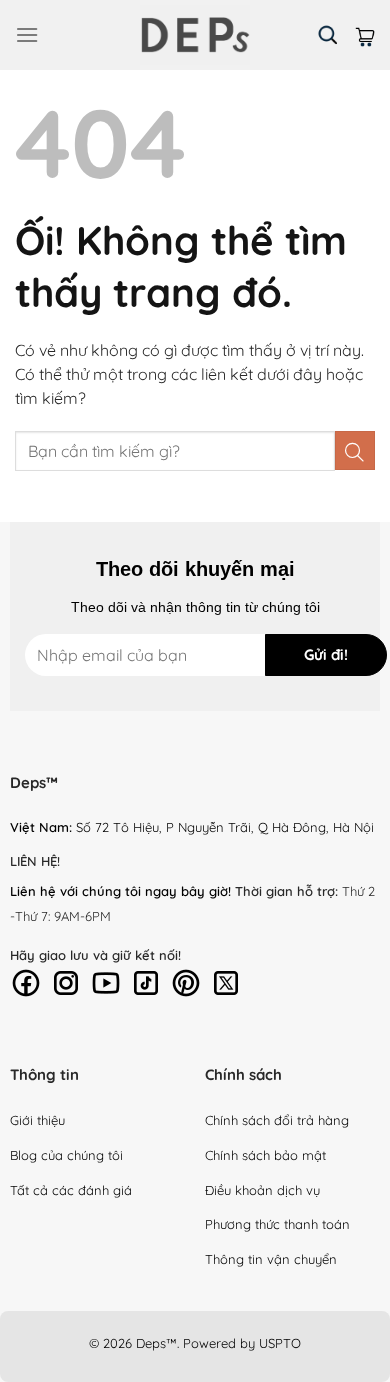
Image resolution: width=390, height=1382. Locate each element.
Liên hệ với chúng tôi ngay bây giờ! (120, 891)
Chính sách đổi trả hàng (277, 1120)
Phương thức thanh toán (277, 1224)
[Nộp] (355, 450)
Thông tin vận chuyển (271, 1259)
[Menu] (27, 34)
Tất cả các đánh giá (71, 1190)
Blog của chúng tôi (66, 1155)
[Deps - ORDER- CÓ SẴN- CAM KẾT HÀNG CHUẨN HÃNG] (195, 35)
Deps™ (156, 1343)
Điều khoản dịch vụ (262, 1190)
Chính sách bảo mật (265, 1155)
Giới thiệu (37, 1120)
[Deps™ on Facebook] (26, 981)
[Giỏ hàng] (365, 34)
